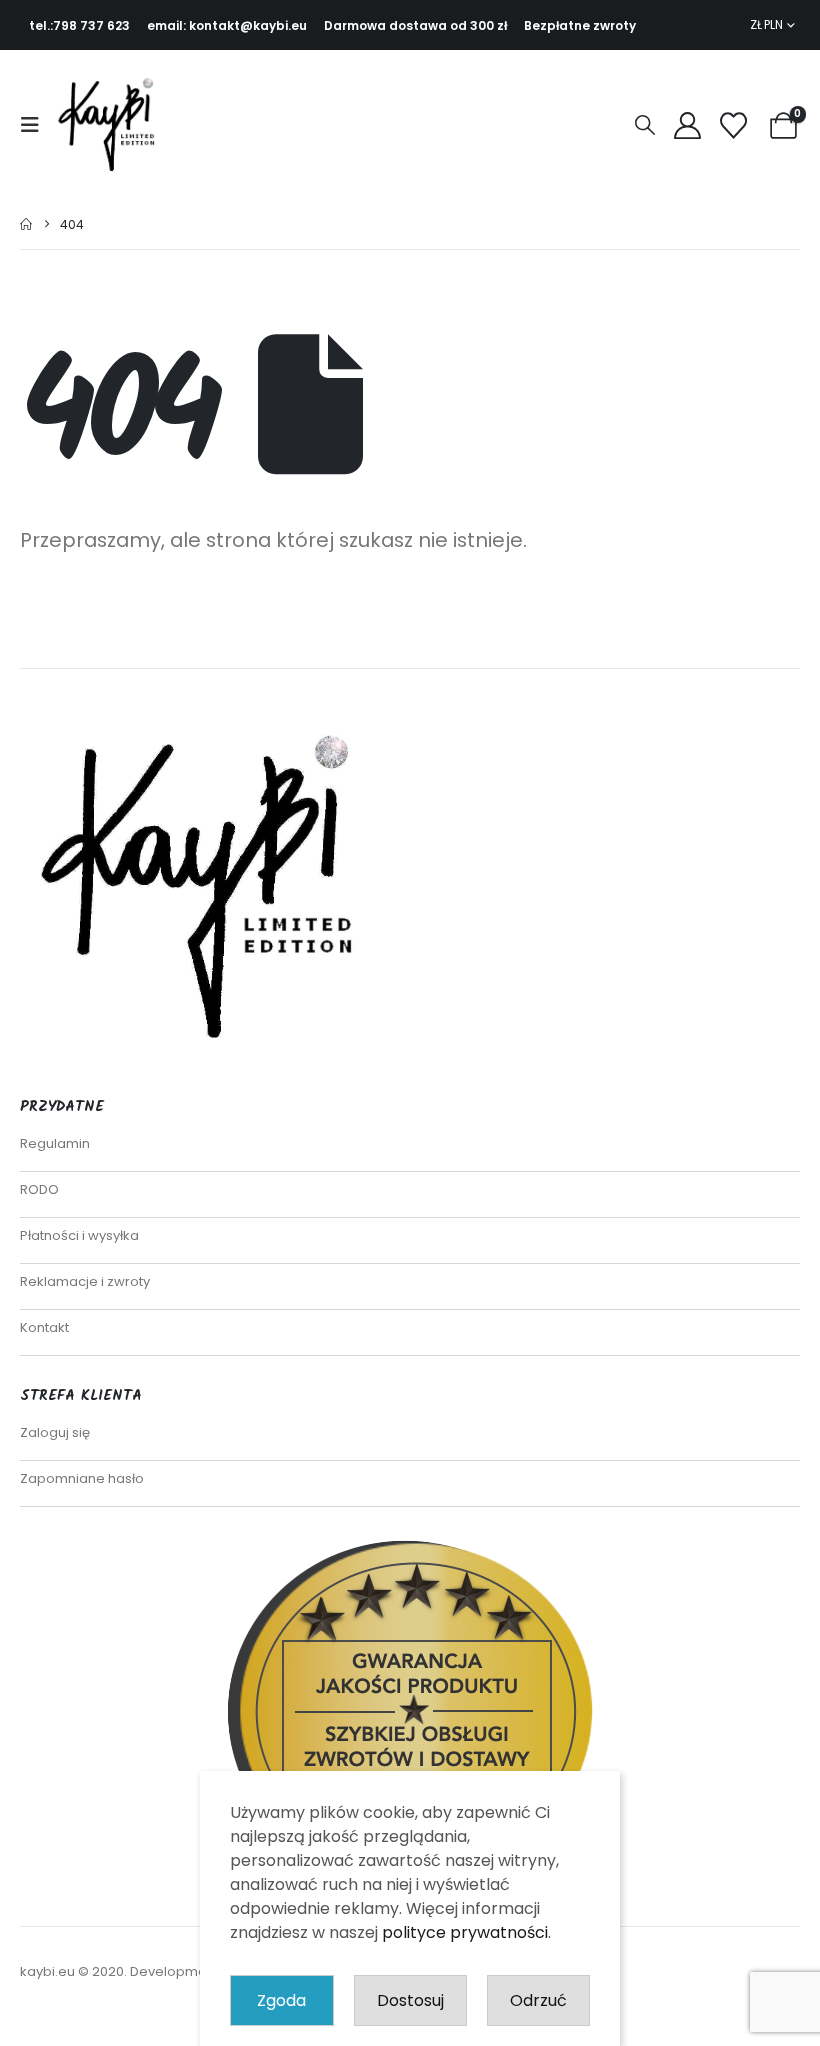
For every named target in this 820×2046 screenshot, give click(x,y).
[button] (36, 125)
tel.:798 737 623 (79, 25)
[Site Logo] (112, 125)
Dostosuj (410, 2000)
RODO (39, 1189)
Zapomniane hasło (82, 1478)
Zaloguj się (55, 1432)
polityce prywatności (465, 1932)
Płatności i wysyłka (79, 1235)
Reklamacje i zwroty (85, 1281)
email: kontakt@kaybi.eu (227, 25)
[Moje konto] (687, 125)
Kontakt (44, 1327)
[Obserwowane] (733, 125)
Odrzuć (538, 2000)
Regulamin (55, 1143)
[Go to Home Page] (26, 224)
